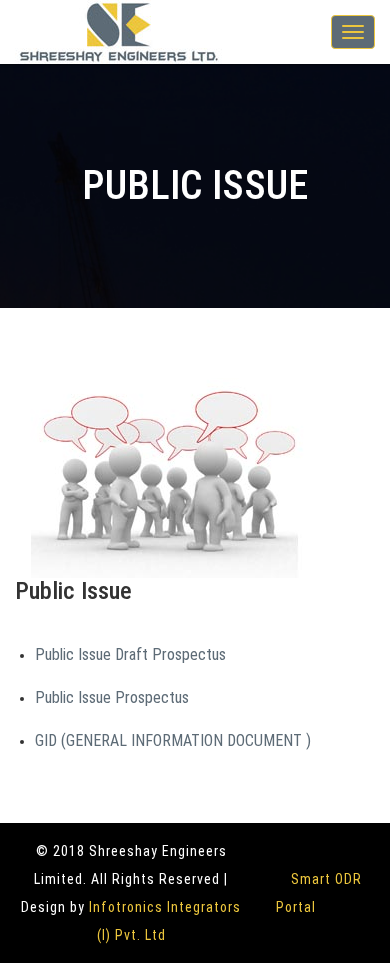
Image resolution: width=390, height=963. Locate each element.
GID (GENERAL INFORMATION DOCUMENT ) (173, 740)
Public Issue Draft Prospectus (130, 654)
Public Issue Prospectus (112, 697)
